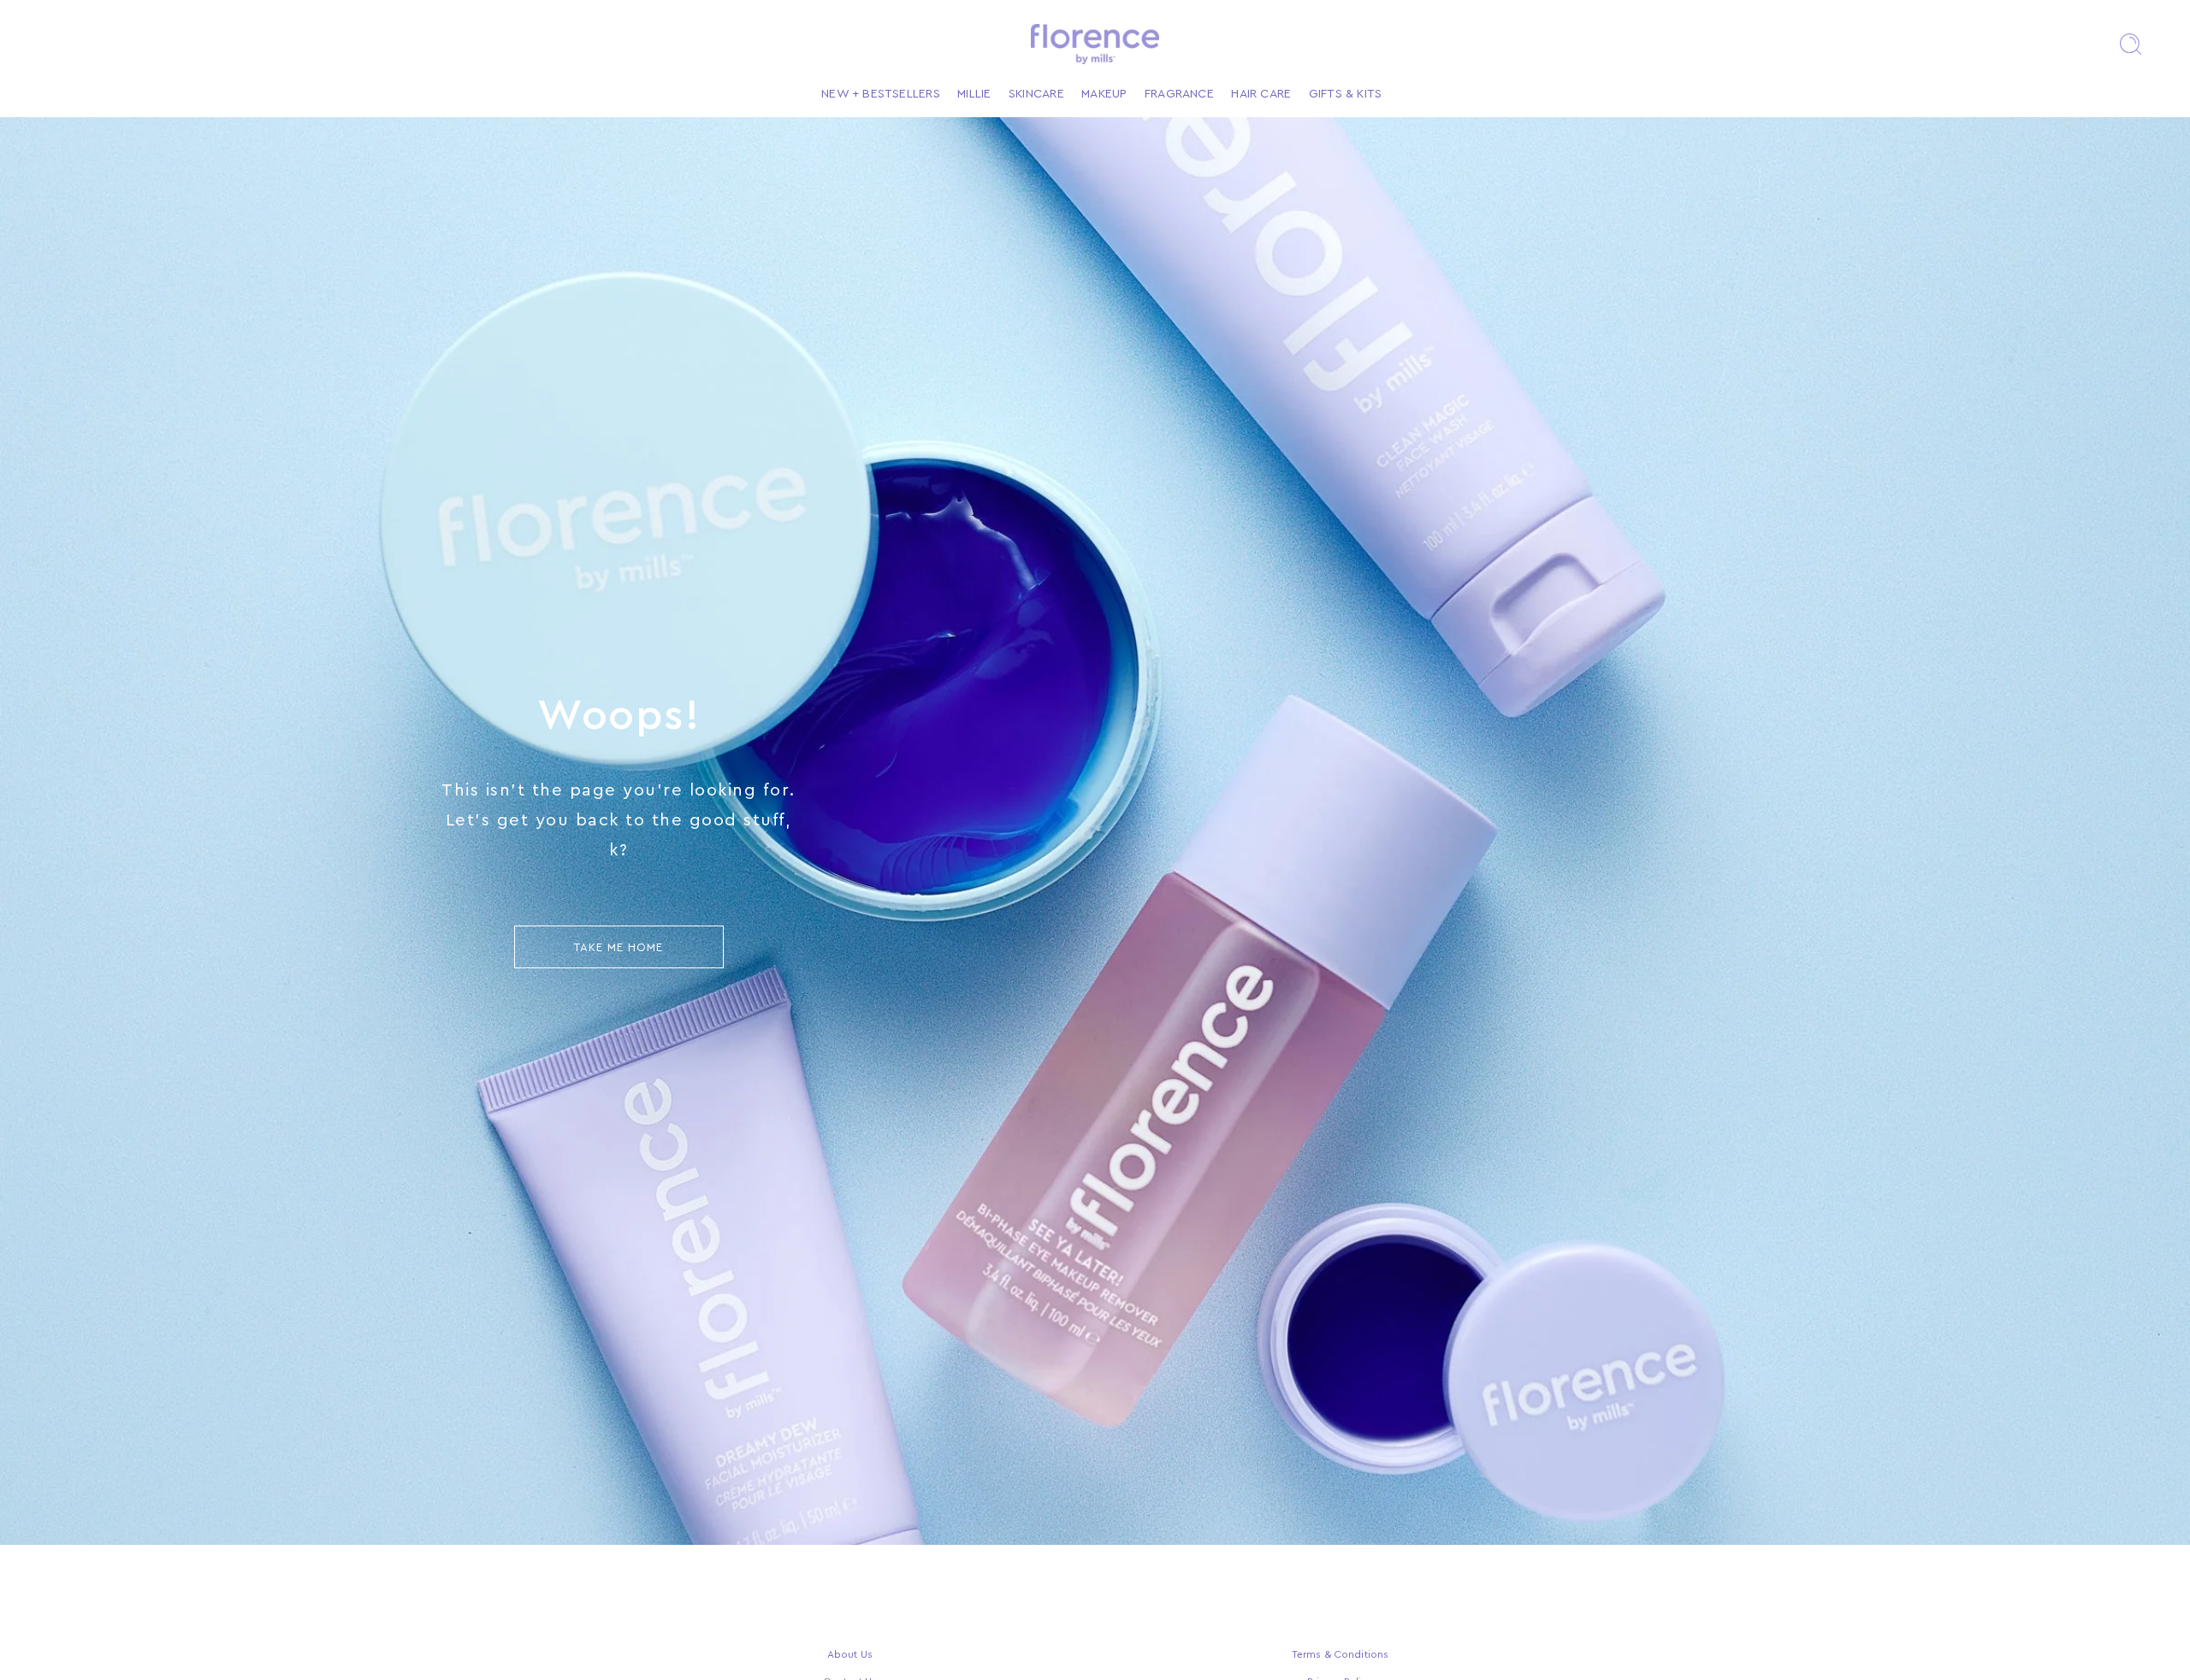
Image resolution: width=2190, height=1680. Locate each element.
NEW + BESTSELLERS (881, 94)
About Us (850, 1654)
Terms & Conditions (1341, 1654)
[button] (2130, 44)
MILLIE (974, 94)
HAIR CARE (1261, 94)
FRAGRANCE (1179, 94)
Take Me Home (619, 947)
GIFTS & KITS (1346, 94)
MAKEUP (1104, 94)
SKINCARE (1036, 94)
